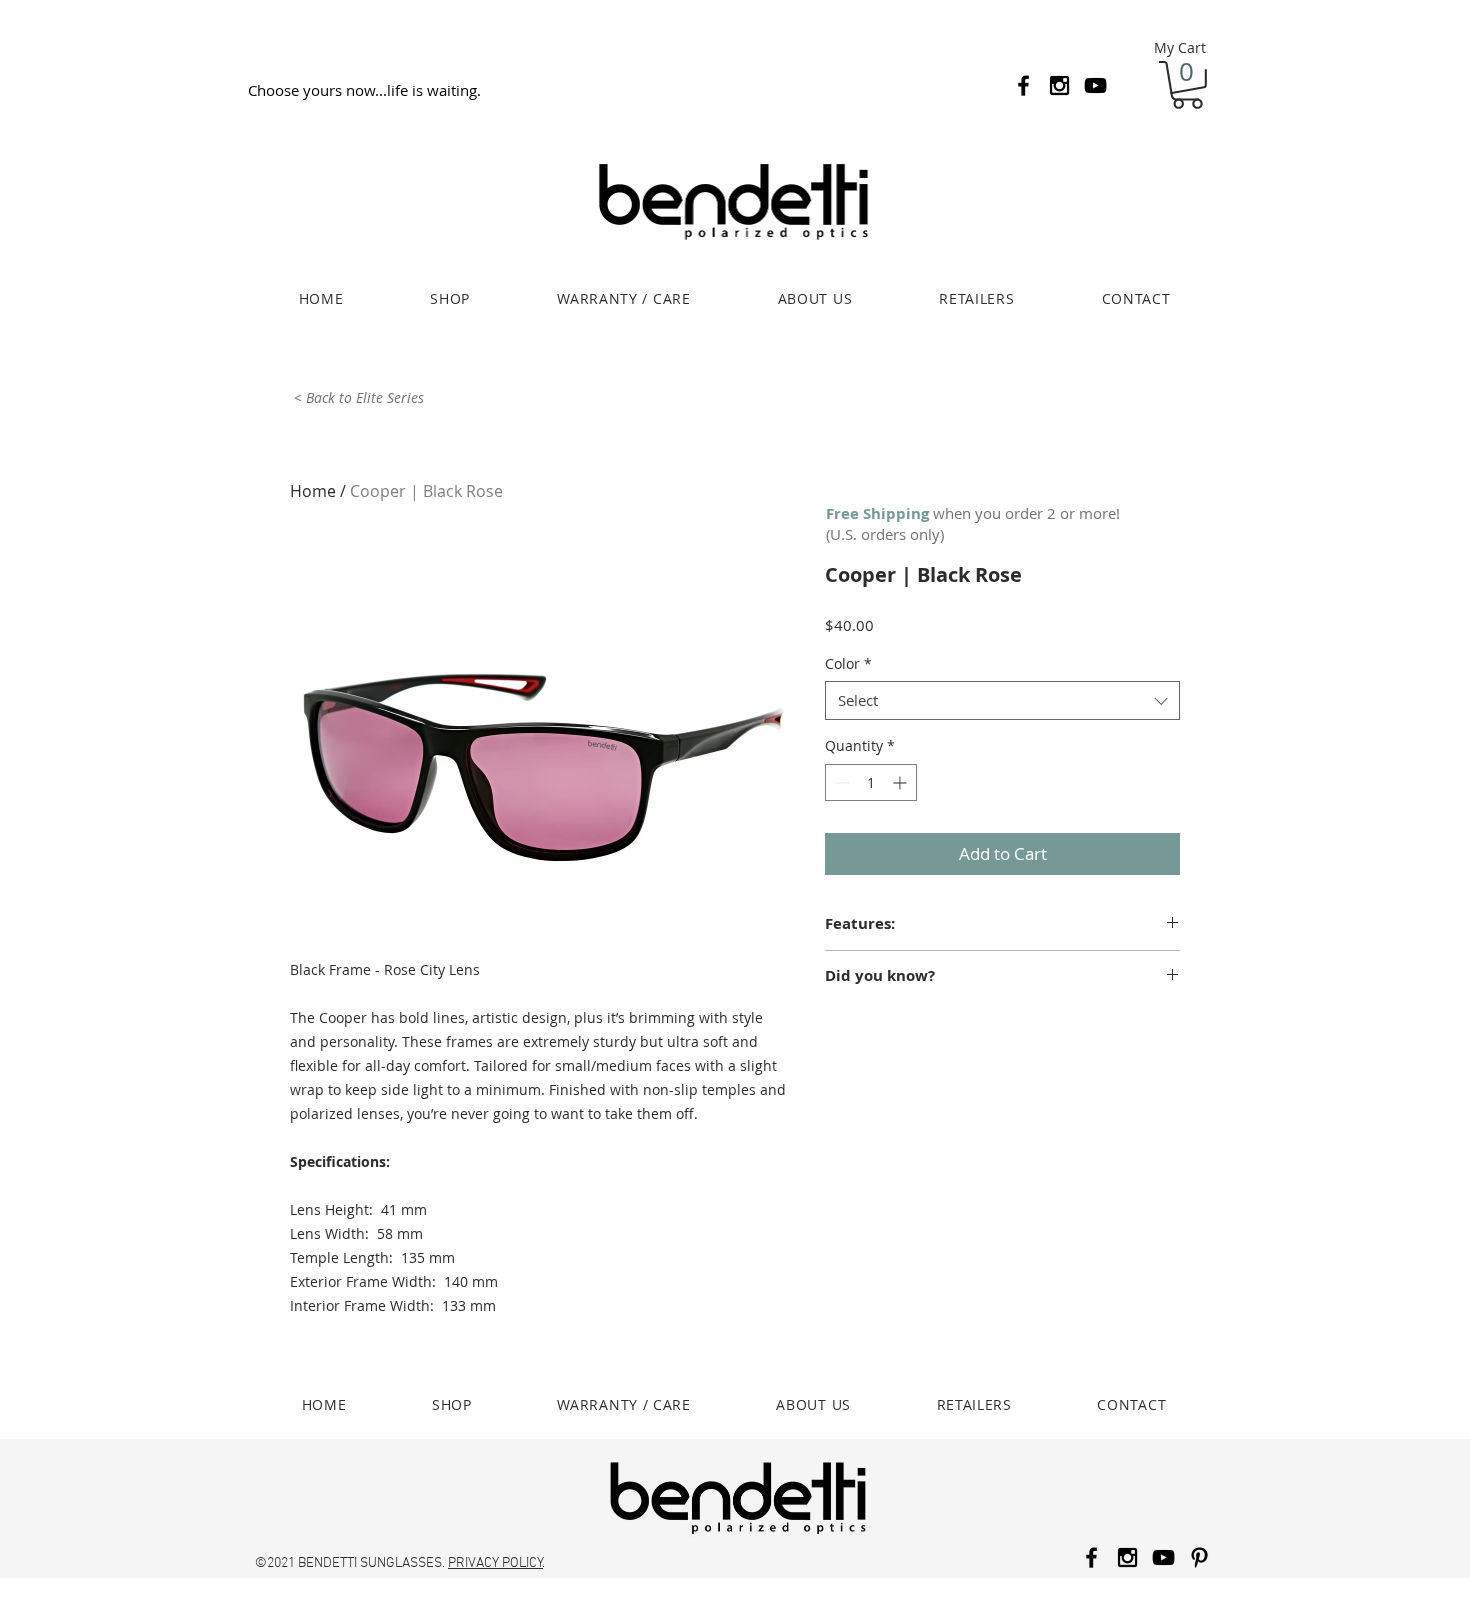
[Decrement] (840, 782)
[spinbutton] (871, 782)
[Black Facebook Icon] (1023, 85)
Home (313, 491)
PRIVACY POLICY (495, 1563)
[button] (1187, 85)
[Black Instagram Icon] (1059, 85)
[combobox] (1002, 700)
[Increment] (901, 782)
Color (848, 663)
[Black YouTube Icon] (1095, 85)
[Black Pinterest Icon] (1199, 1557)
